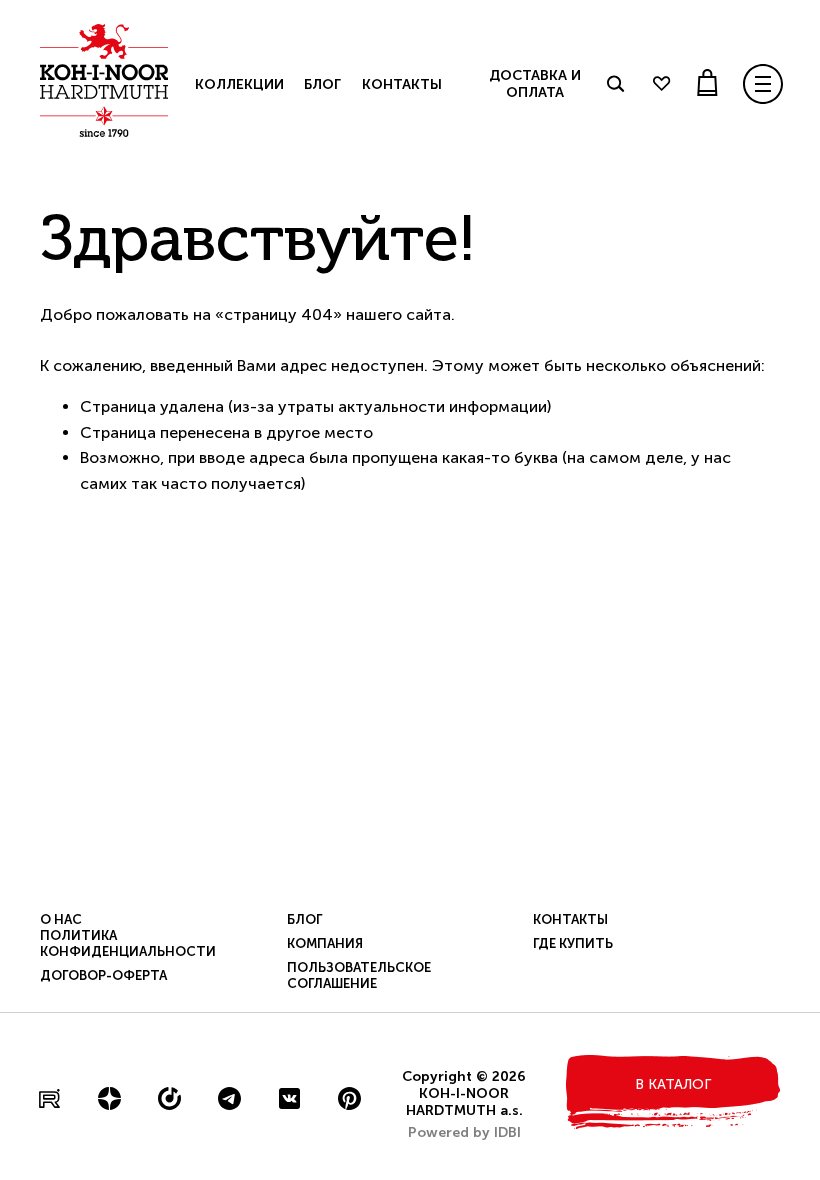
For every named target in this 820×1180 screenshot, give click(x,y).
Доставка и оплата (535, 84)
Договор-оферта (103, 975)
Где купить (573, 943)
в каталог (673, 1084)
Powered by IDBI (464, 1132)
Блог (322, 84)
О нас (61, 919)
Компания (325, 943)
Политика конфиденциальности (128, 943)
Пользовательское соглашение (359, 975)
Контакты (402, 84)
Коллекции (239, 84)
